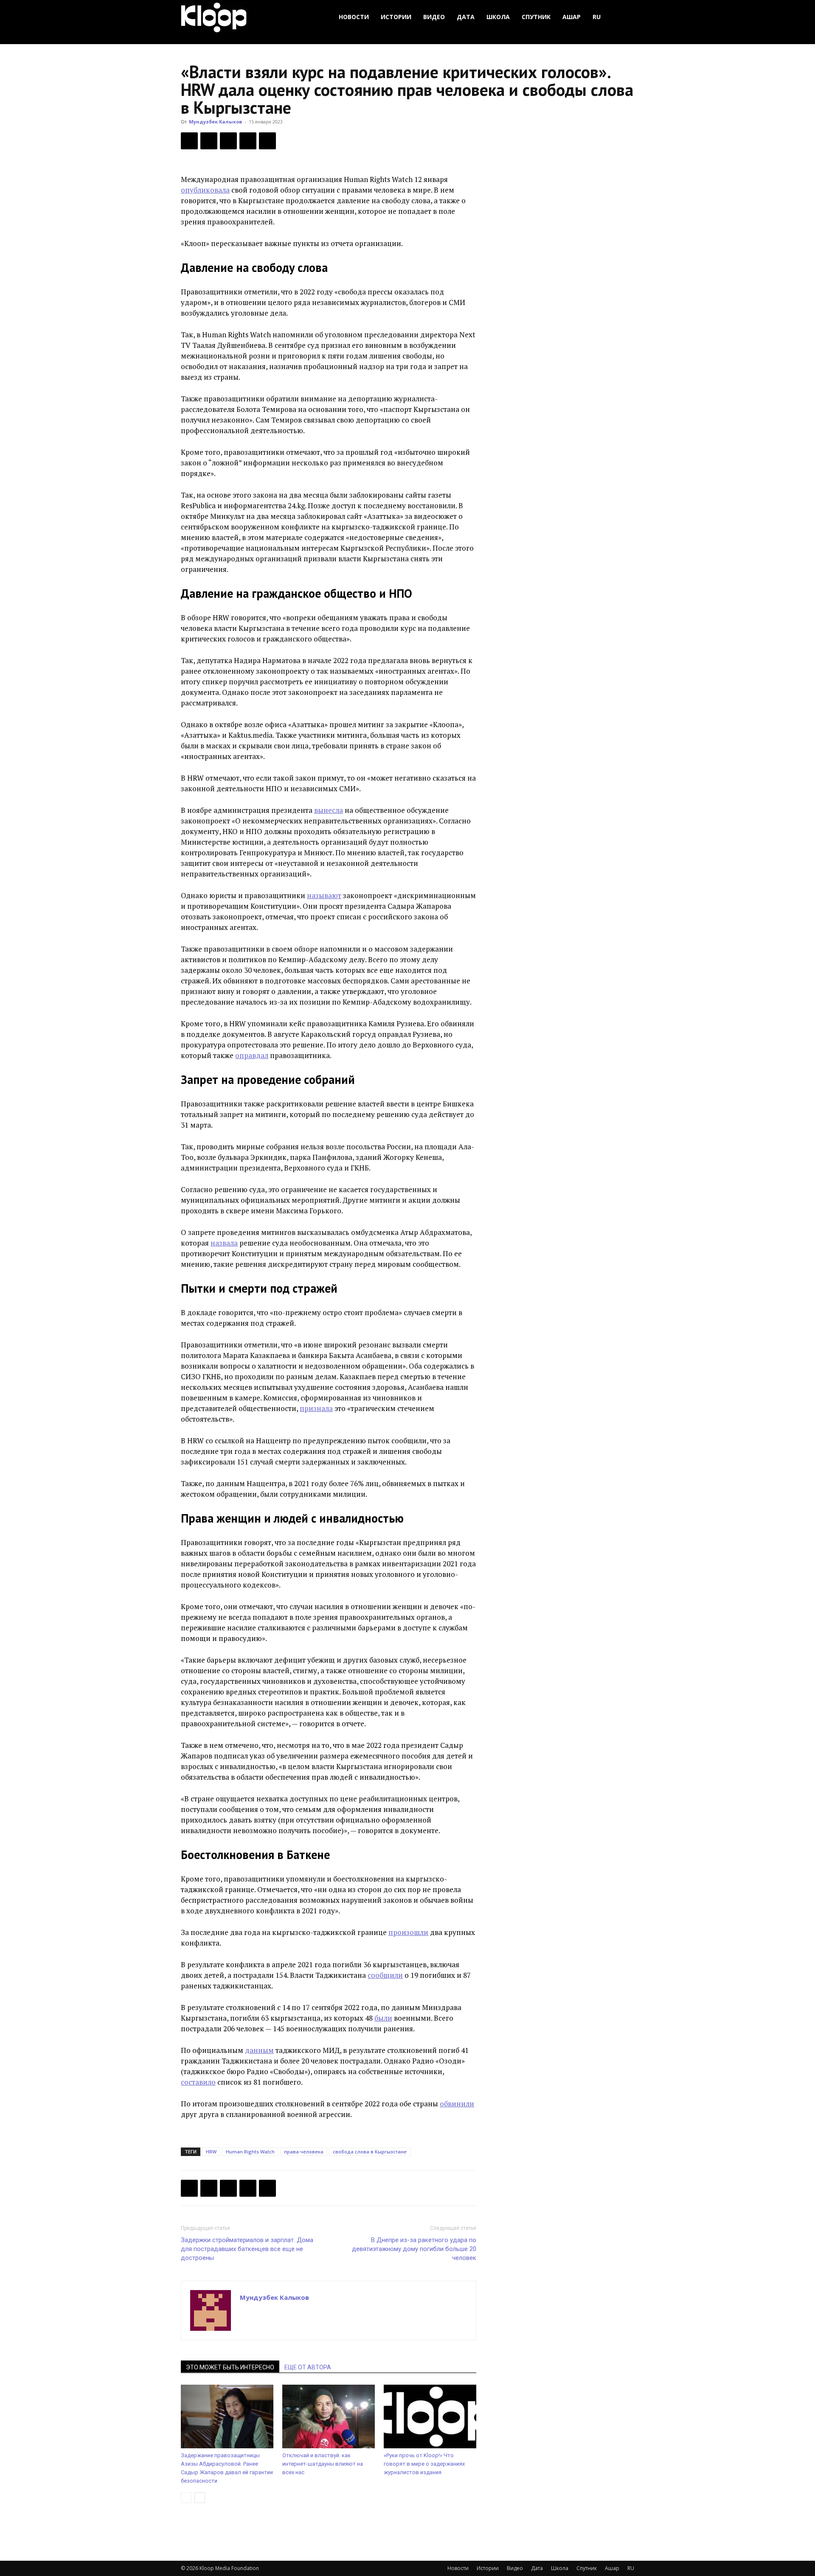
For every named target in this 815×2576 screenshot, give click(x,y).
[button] (624, 17)
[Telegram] (248, 141)
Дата (466, 17)
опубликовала (205, 190)
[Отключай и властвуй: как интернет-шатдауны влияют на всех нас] (329, 2416)
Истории (396, 17)
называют (324, 895)
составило (198, 2082)
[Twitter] (209, 141)
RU (597, 17)
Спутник (536, 17)
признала (316, 1408)
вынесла (329, 810)
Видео (434, 17)
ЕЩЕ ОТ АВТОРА (308, 2367)
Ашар (572, 17)
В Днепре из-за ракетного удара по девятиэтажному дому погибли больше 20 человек (414, 2249)
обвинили (457, 2104)
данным (259, 2050)
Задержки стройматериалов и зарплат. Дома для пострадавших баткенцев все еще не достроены (247, 2249)
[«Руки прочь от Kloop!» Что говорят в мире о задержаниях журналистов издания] (430, 2416)
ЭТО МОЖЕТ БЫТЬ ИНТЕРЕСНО (230, 2367)
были (383, 2018)
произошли (408, 1932)
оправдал (252, 1055)
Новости (354, 17)
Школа (498, 17)
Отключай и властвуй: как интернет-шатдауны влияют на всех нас (323, 2464)
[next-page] (200, 2498)
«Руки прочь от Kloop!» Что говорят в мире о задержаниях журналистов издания (424, 2464)
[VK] (228, 141)
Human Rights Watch (250, 2152)
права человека (304, 2152)
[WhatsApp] (267, 141)
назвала (224, 1243)
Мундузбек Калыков (215, 122)
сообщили (385, 1975)
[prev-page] (186, 2498)
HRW (211, 2152)
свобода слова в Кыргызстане (370, 2152)
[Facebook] (189, 141)
